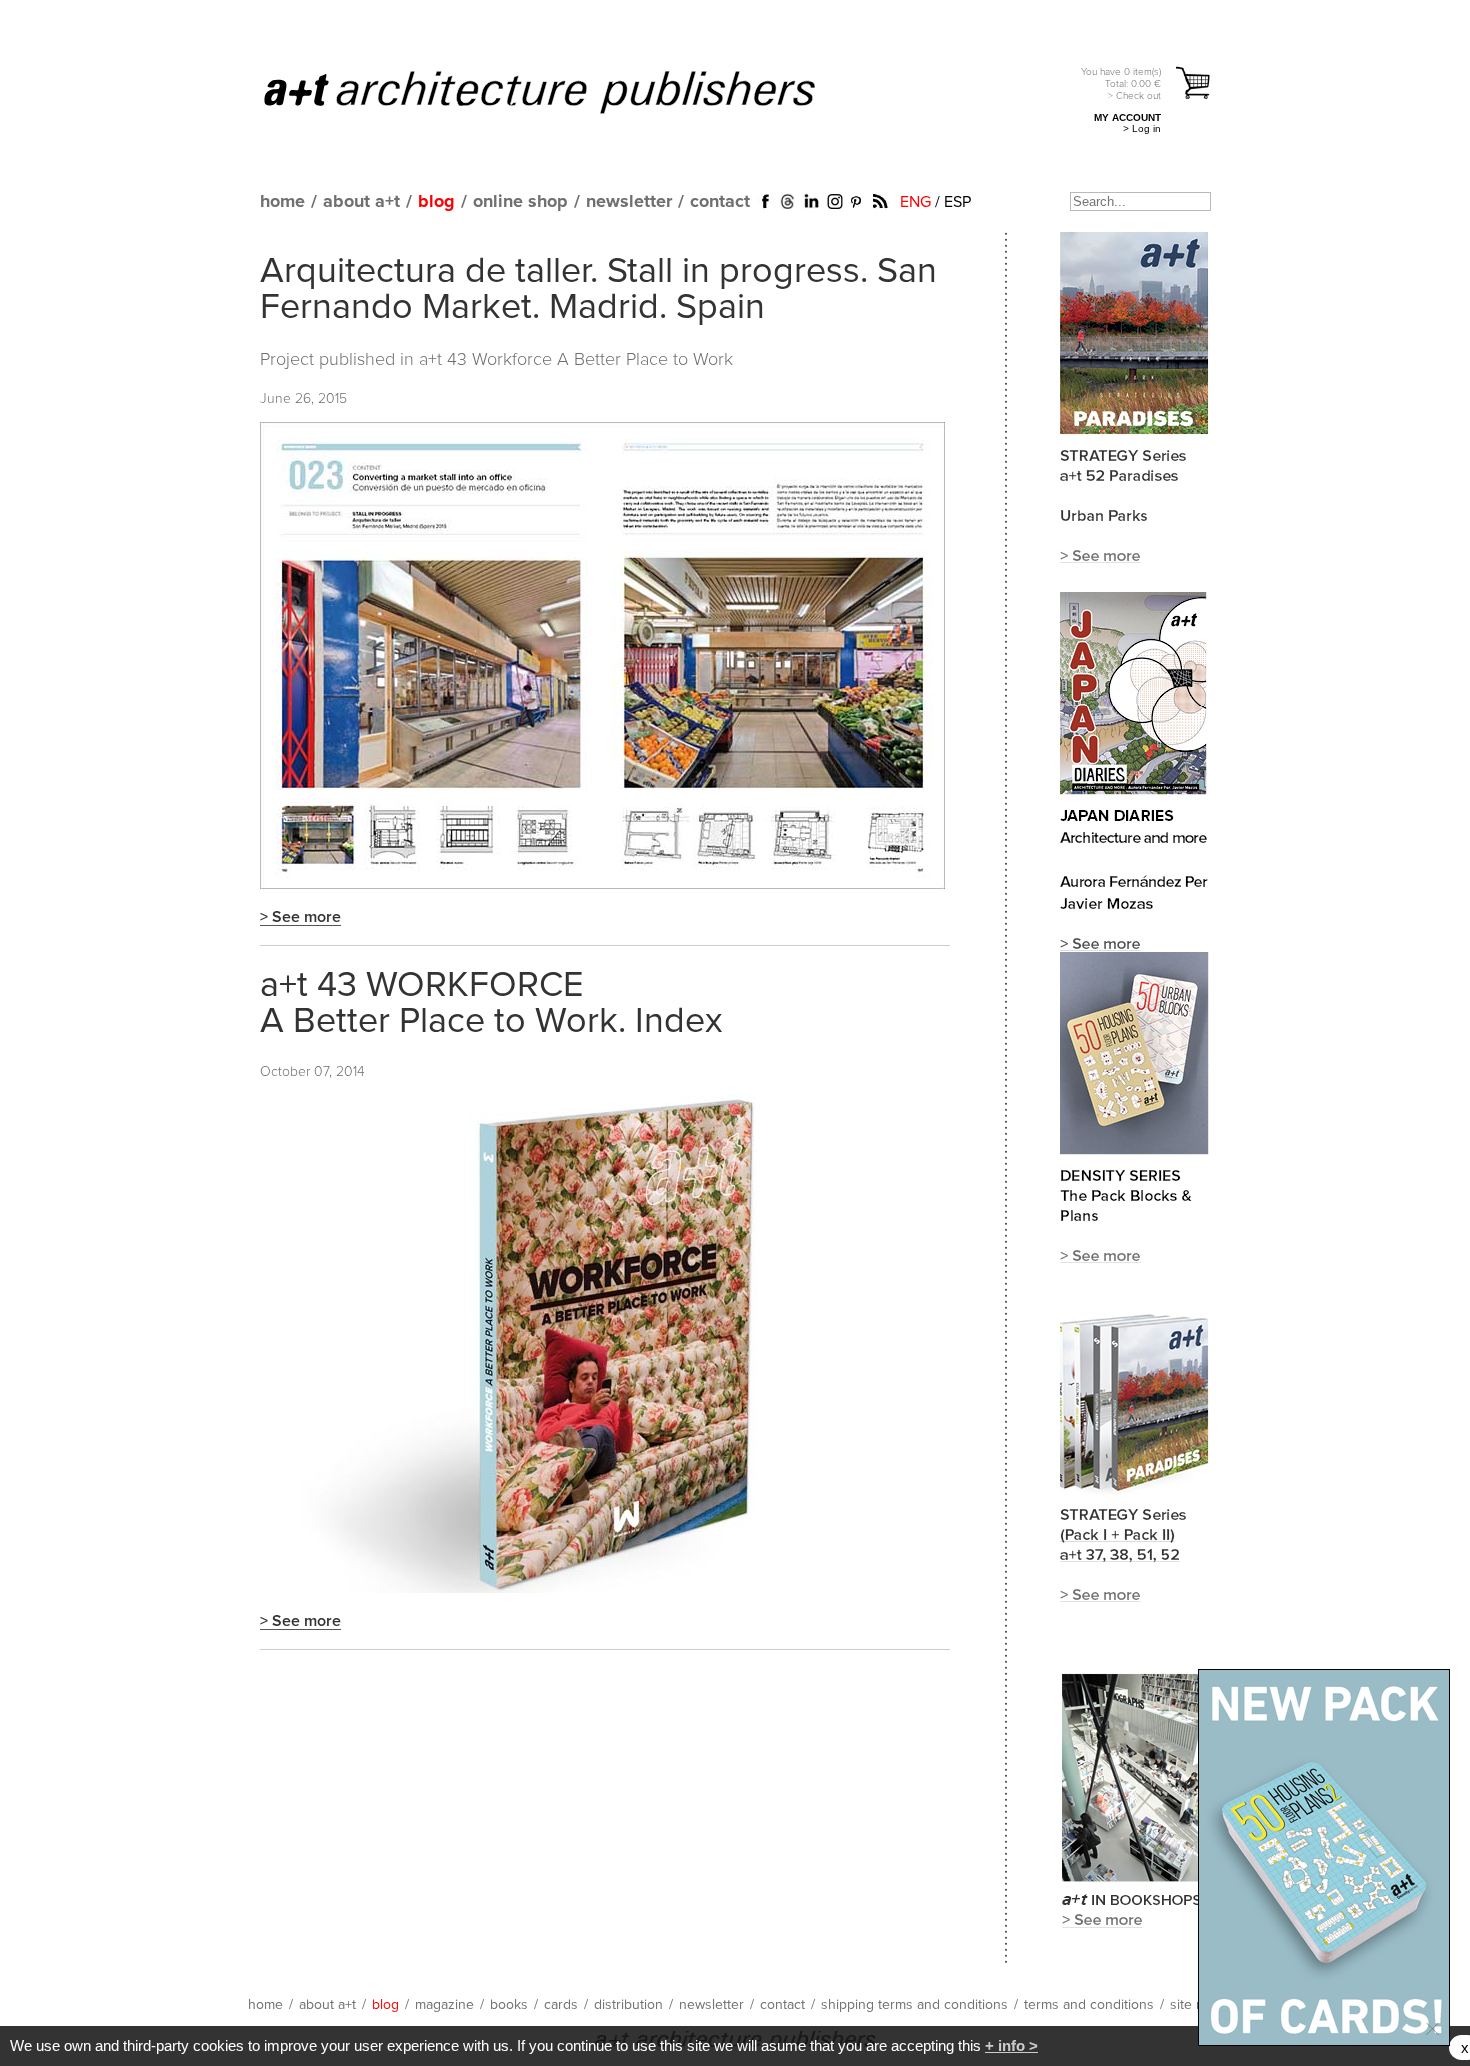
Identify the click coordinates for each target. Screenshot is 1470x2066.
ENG (915, 202)
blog (436, 202)
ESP (957, 202)
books (509, 2005)
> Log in (1142, 128)
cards (561, 2005)
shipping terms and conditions (914, 2005)
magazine (444, 2005)
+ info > (1011, 2045)
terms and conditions (1089, 2005)
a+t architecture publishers (564, 91)
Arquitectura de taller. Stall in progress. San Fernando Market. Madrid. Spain (598, 290)
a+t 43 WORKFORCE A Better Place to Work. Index (491, 1004)
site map (1196, 2005)
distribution (628, 2005)
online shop (520, 202)
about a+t (361, 202)
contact (720, 202)
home (282, 202)
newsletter (629, 202)
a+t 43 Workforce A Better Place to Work (576, 360)
